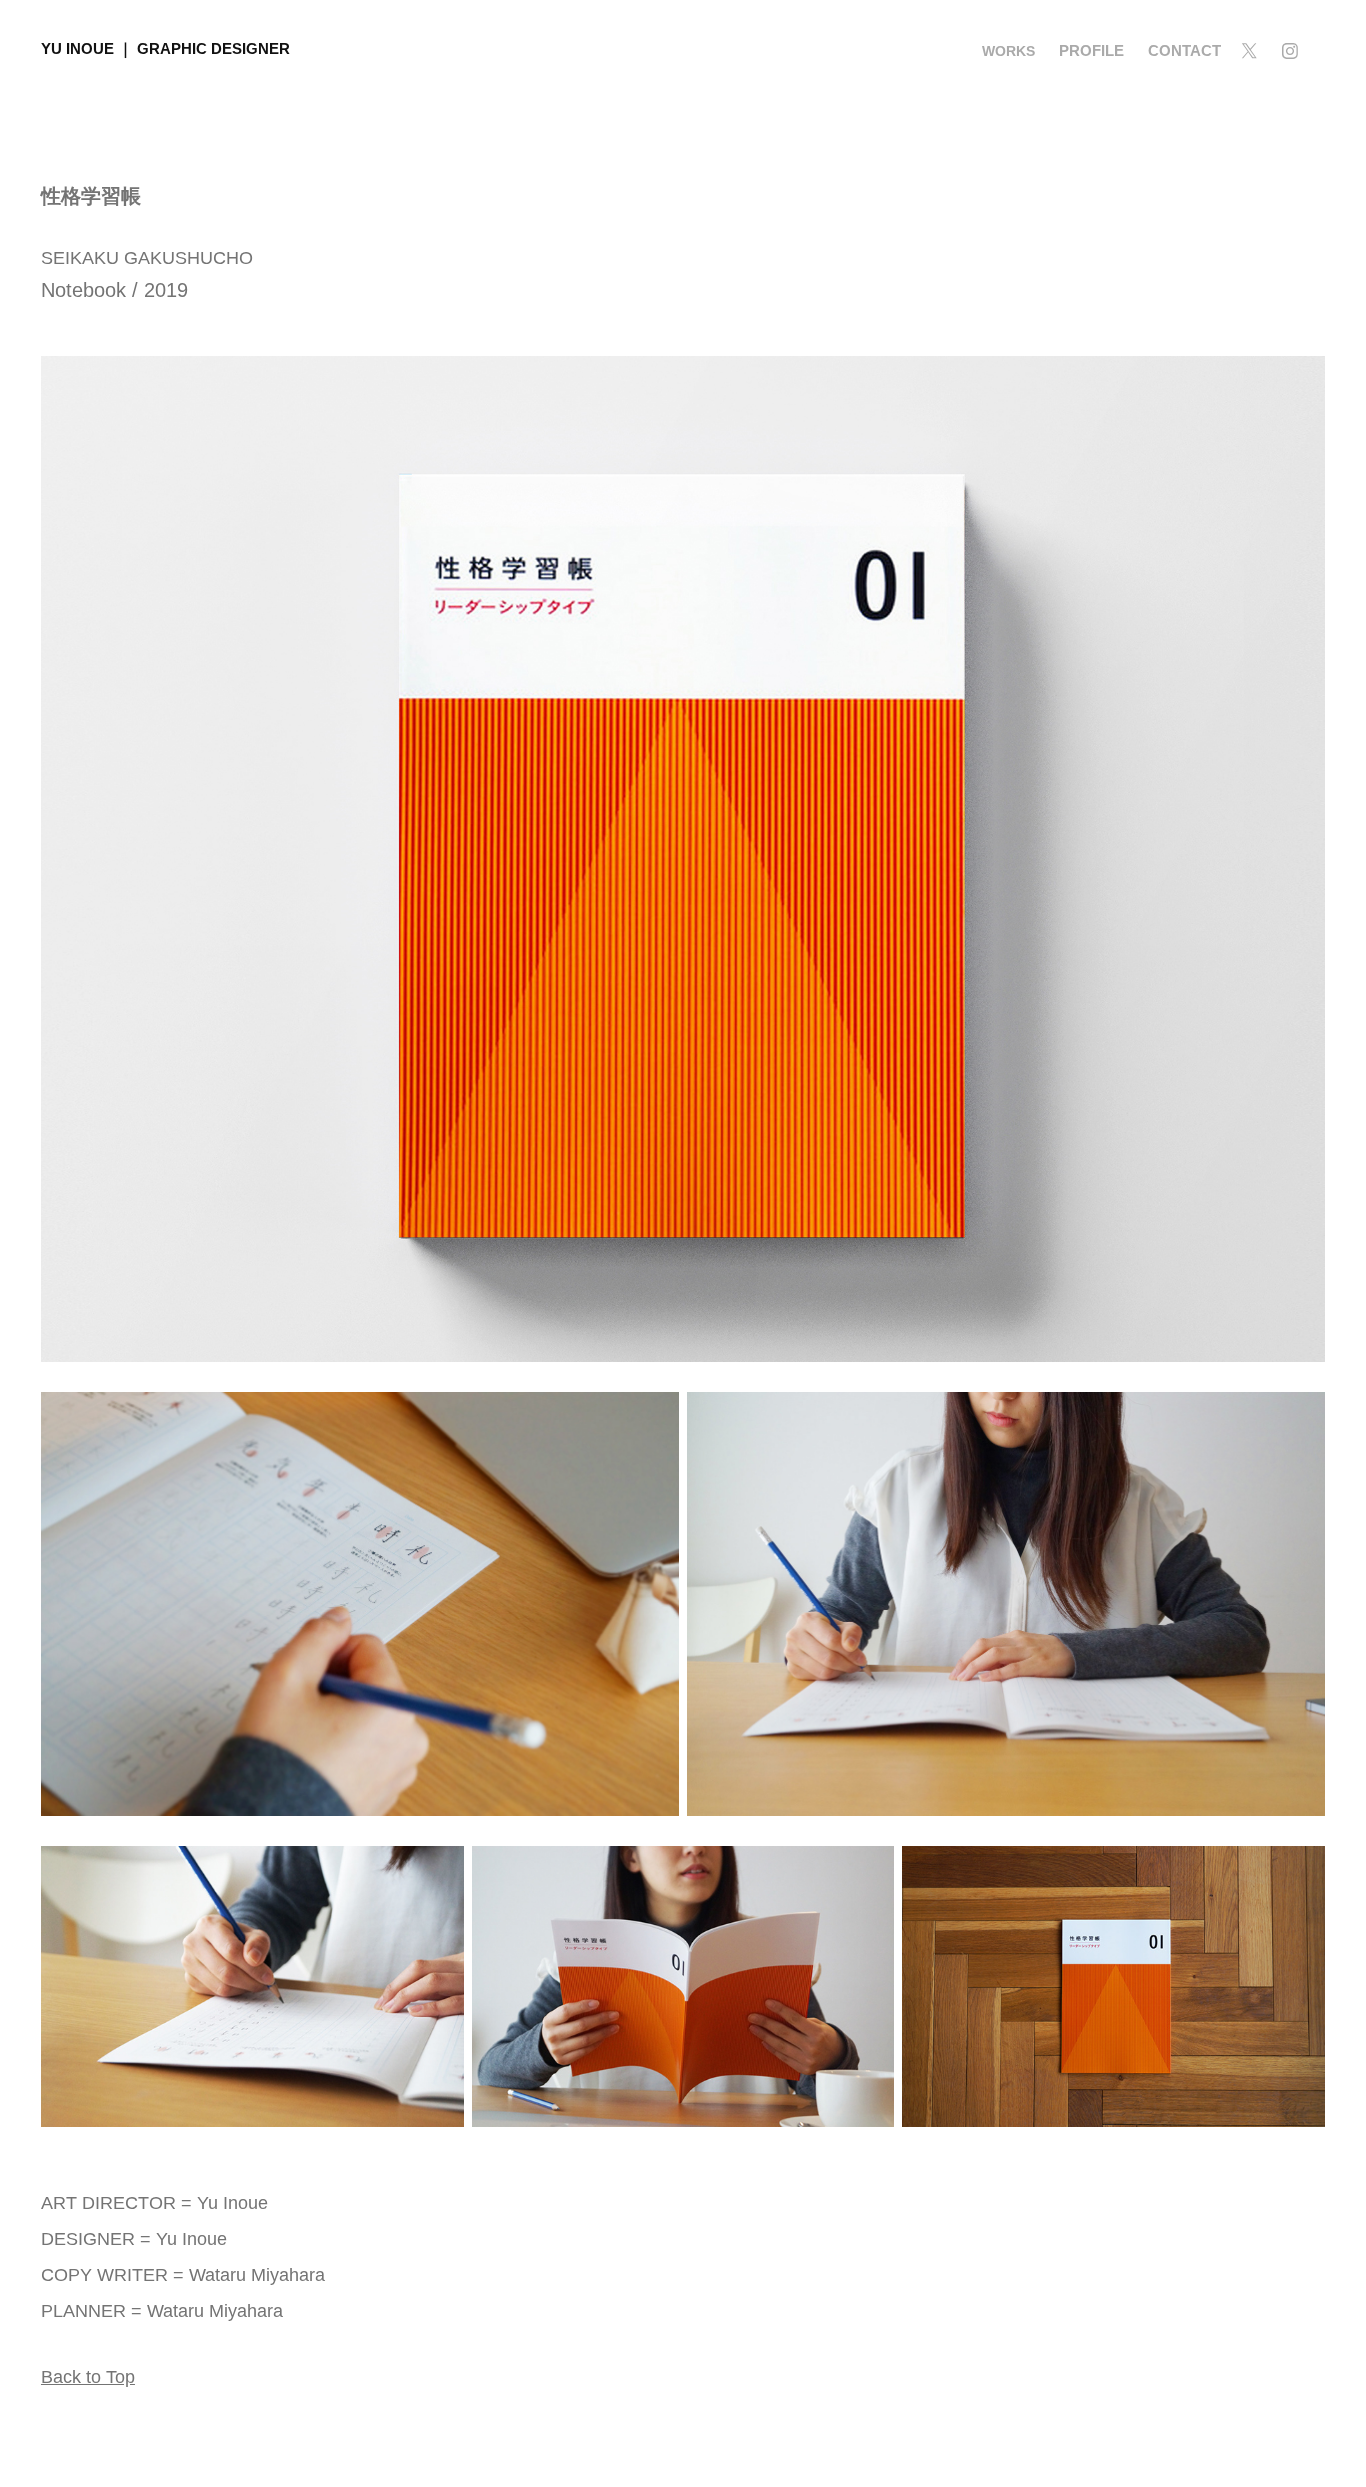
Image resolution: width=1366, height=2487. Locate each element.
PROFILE (1091, 50)
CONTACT (1184, 50)
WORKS (1008, 51)
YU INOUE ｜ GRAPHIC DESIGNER (165, 48)
